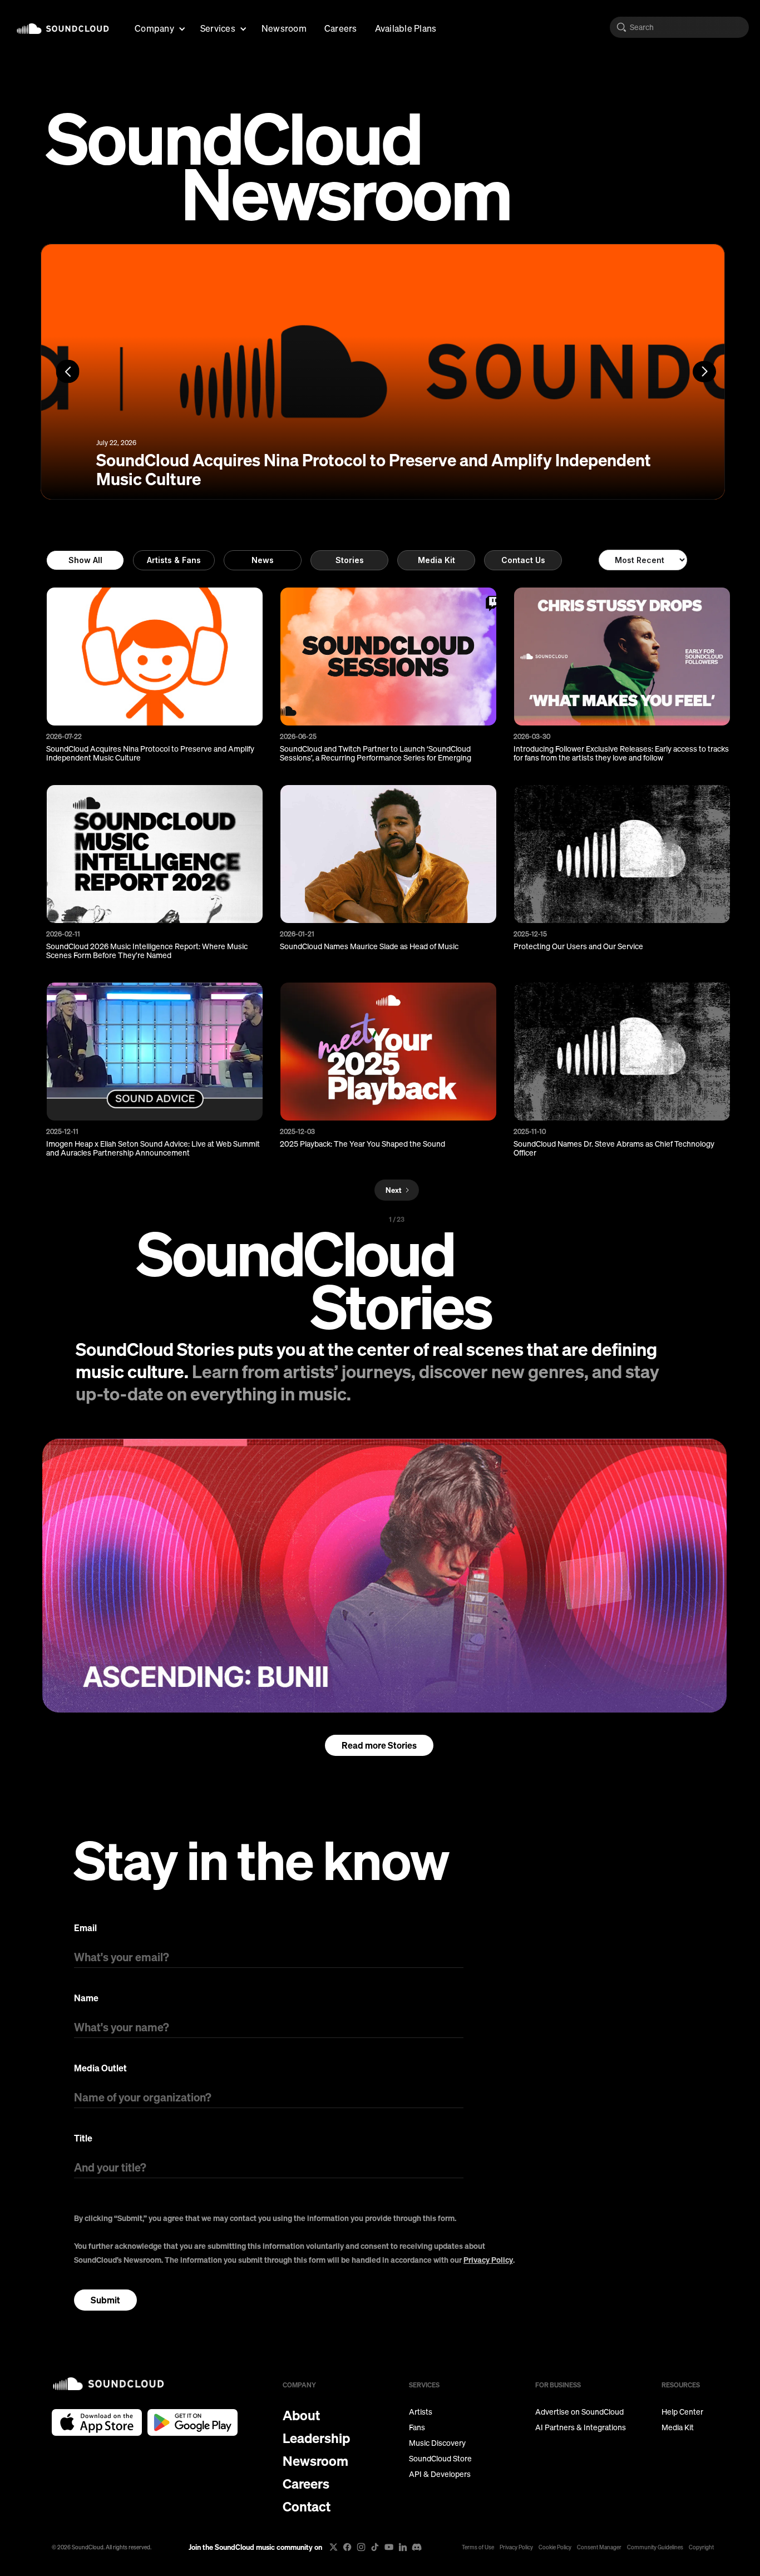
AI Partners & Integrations (581, 2427)
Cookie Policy (555, 2547)
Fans (417, 2427)
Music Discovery (437, 2443)
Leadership (316, 2438)
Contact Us (523, 560)
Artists (421, 2412)
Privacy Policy (488, 2260)
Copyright (701, 2547)
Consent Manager (599, 2547)
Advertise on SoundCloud (579, 2412)
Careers (341, 28)
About (301, 2415)
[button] (159, 27)
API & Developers (440, 2474)
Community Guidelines (655, 2547)
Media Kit (436, 560)
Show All (85, 560)
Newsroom (284, 28)
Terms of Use (478, 2547)
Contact (307, 2506)
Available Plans (406, 28)
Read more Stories (379, 1745)
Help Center (682, 2412)
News (263, 560)
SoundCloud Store (440, 2459)
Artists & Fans (174, 560)
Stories (350, 560)
